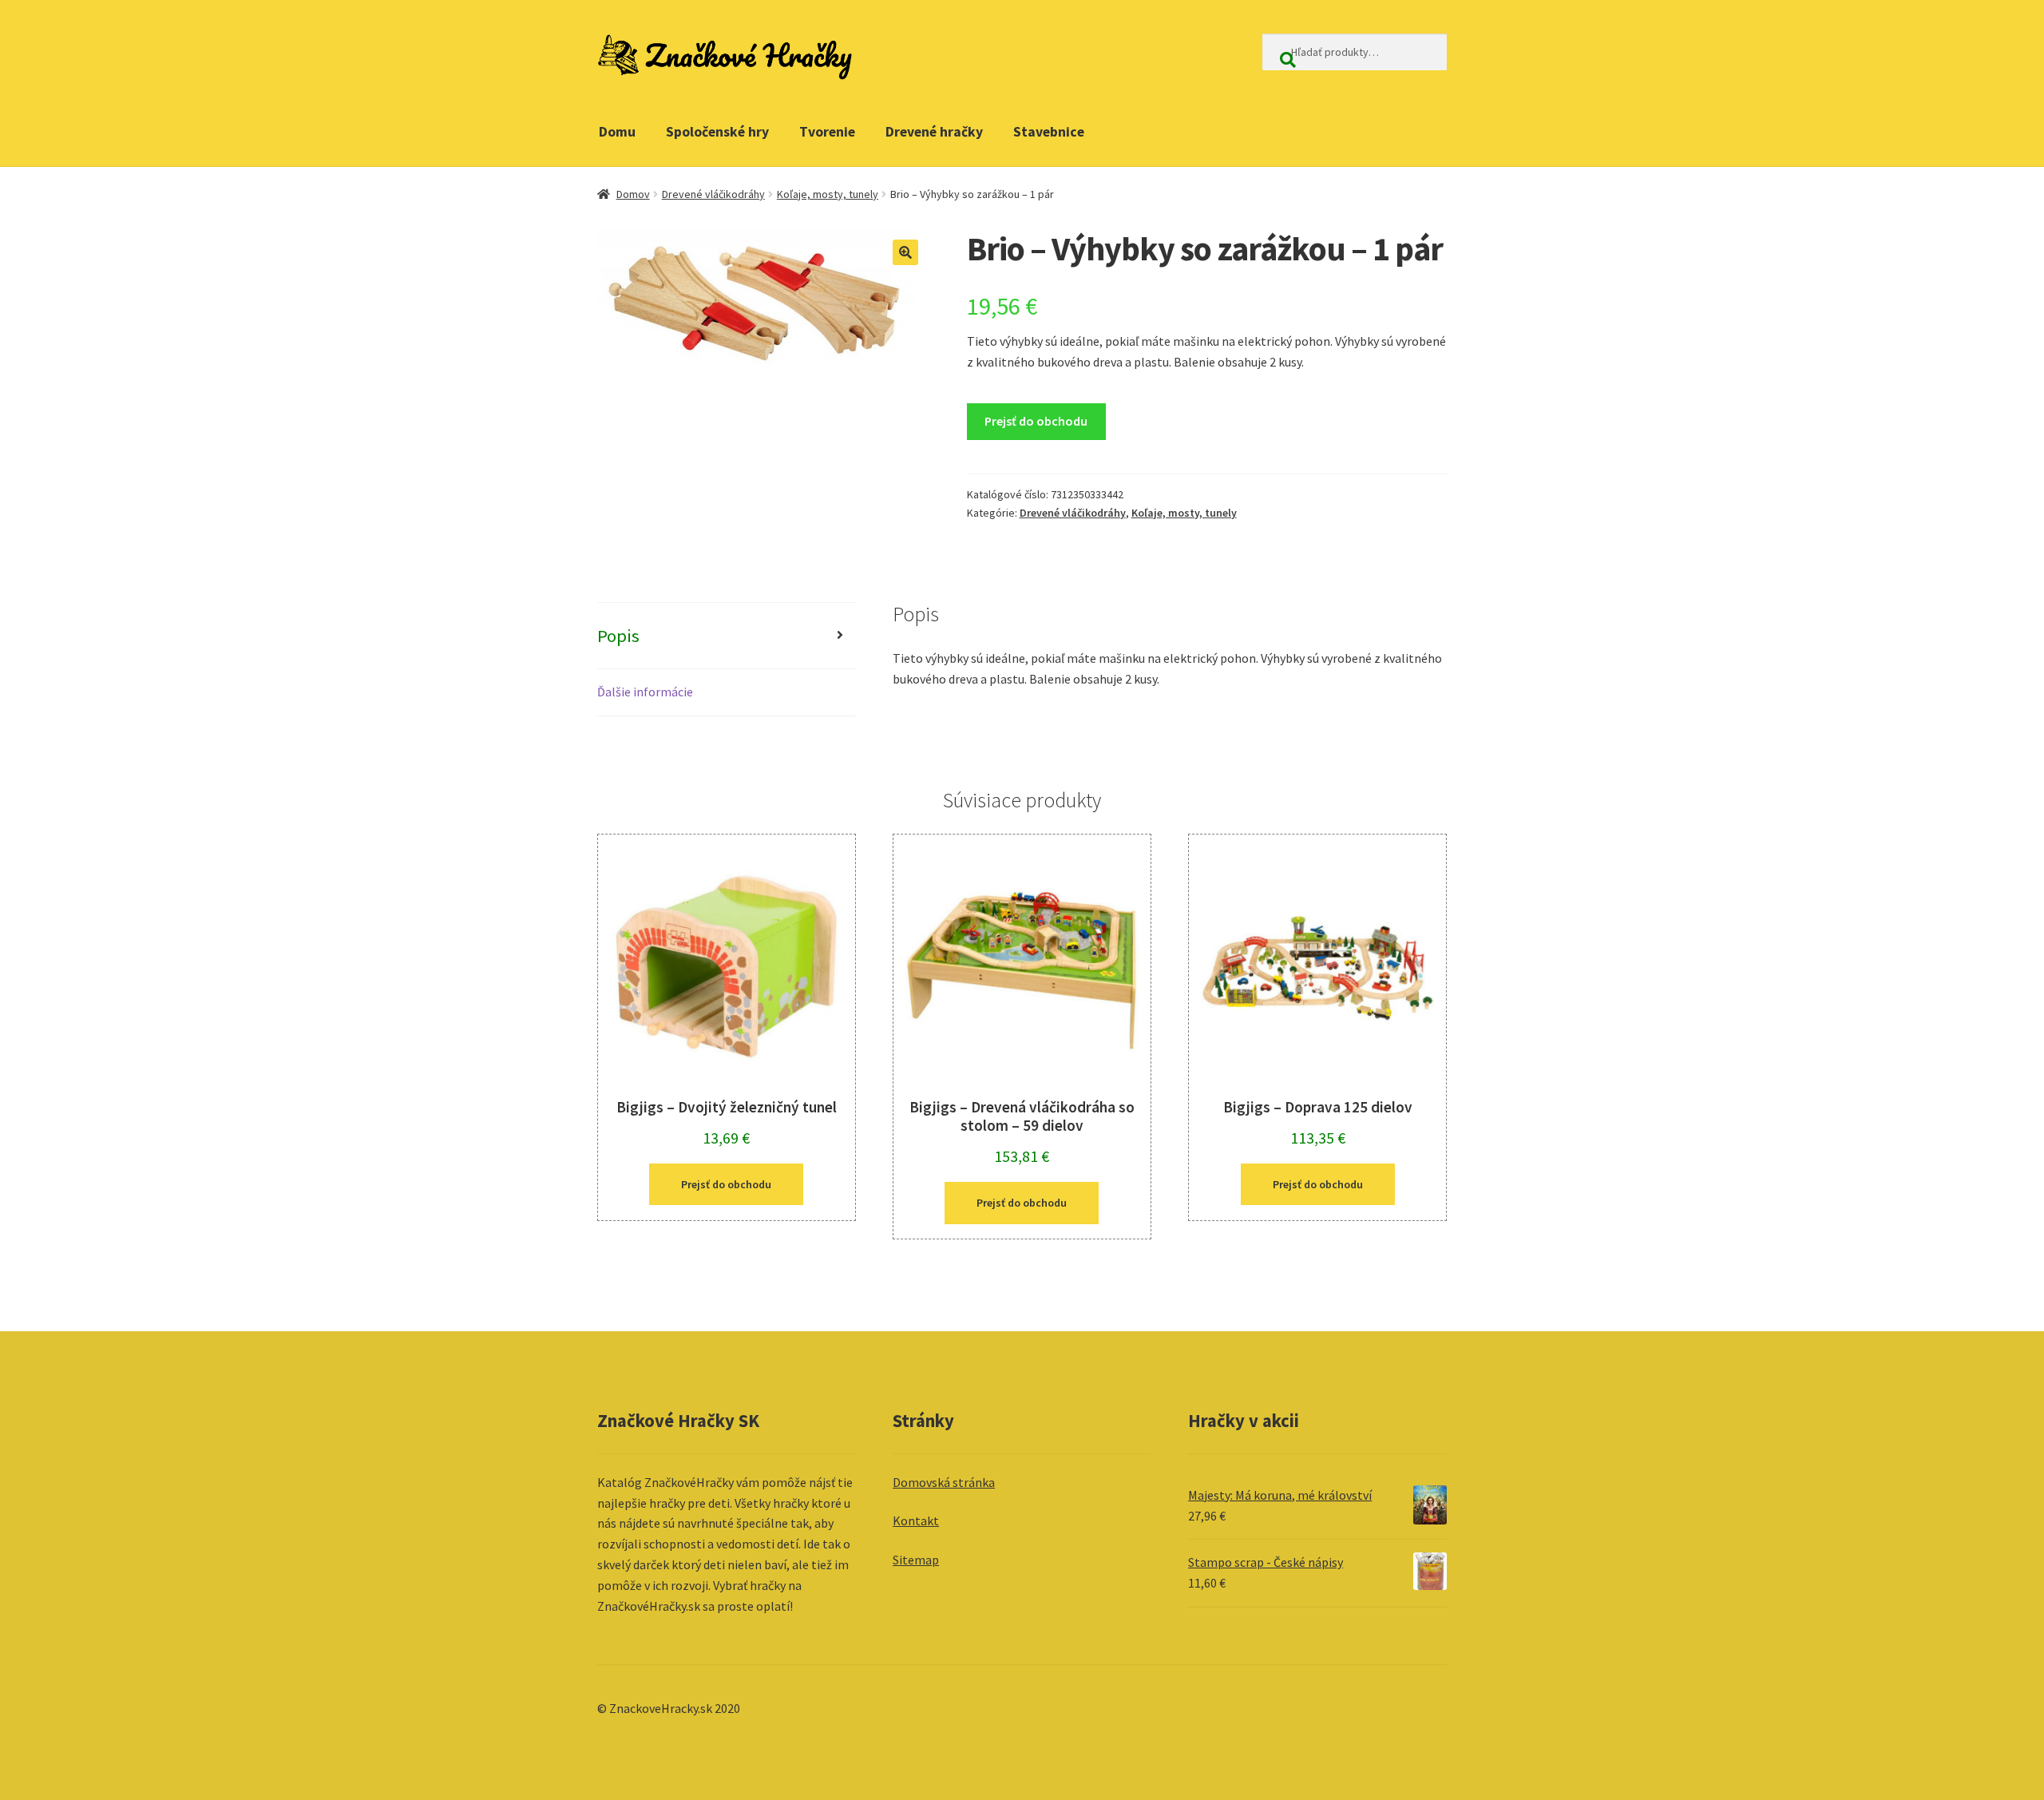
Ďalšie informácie (645, 692)
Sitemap (916, 1560)
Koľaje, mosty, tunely (828, 194)
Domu (617, 132)
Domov (633, 194)
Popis (618, 636)
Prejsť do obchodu (1036, 421)
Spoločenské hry (717, 132)
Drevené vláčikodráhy (713, 194)
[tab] (727, 636)
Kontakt (916, 1520)
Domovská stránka (944, 1482)
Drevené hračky (934, 132)
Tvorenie (827, 132)
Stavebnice (1049, 132)
